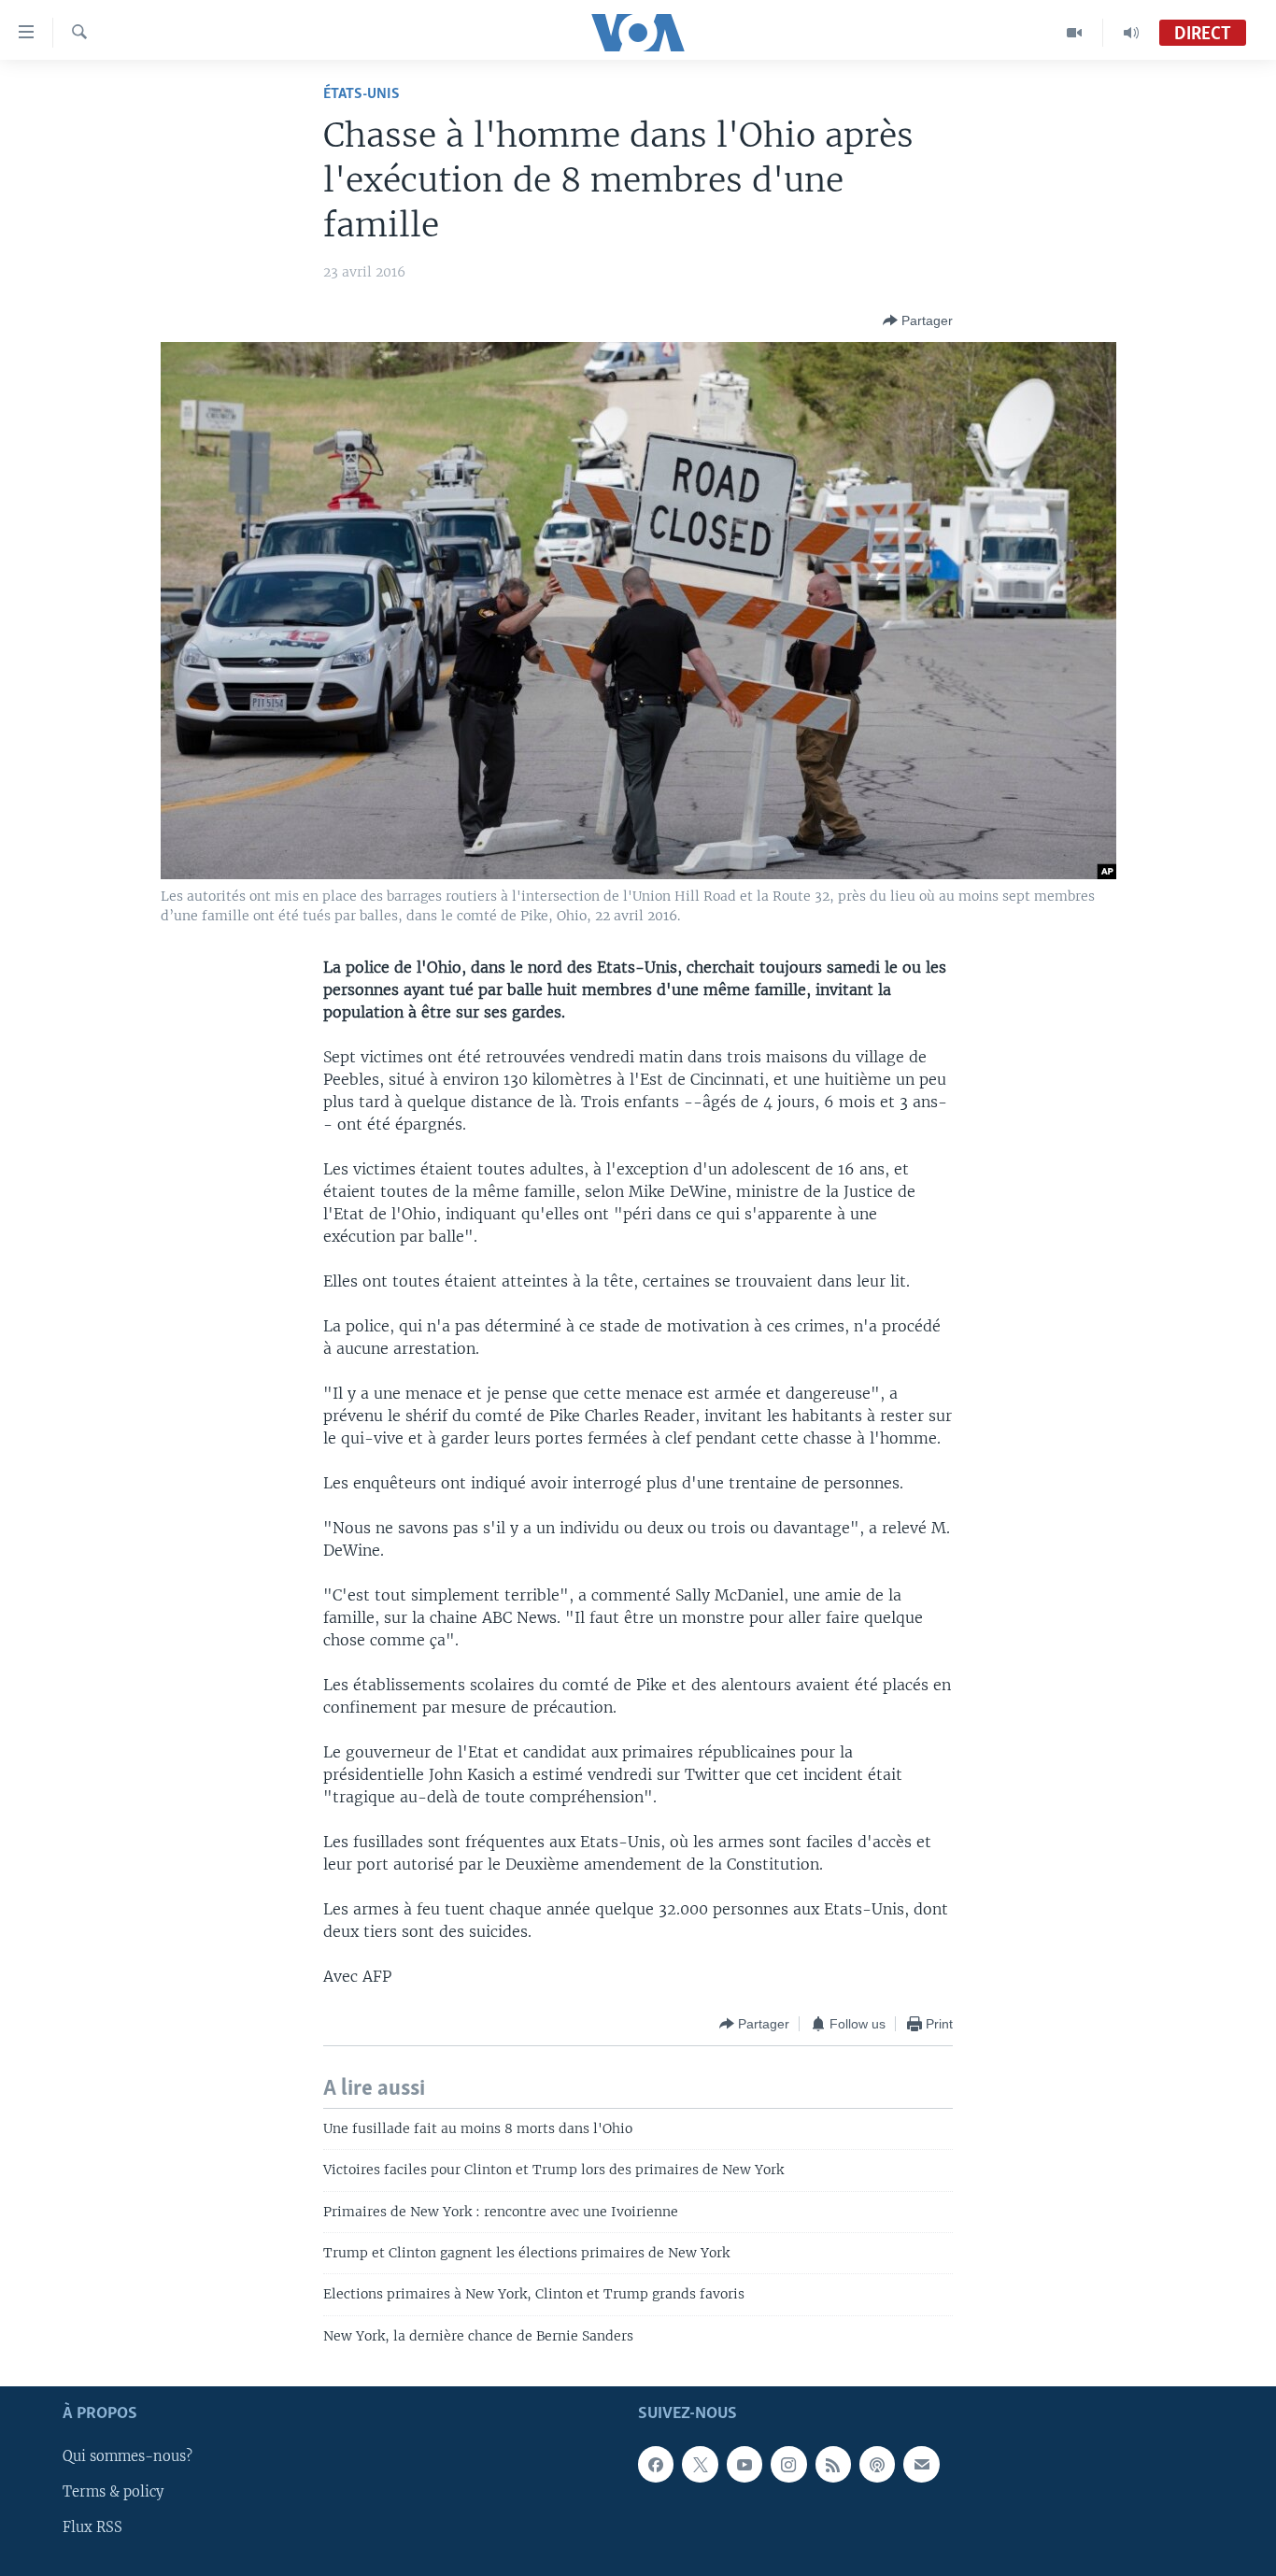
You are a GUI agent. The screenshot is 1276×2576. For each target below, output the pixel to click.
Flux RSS (92, 2528)
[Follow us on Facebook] (656, 2465)
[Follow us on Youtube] (744, 2465)
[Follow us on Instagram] (788, 2465)
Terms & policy (113, 2493)
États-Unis (362, 94)
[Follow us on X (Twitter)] (700, 2465)
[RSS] (833, 2465)
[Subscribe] (921, 2465)
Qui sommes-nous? (128, 2457)
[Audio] (1131, 33)
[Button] (918, 320)
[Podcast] (877, 2465)
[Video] (1075, 33)
